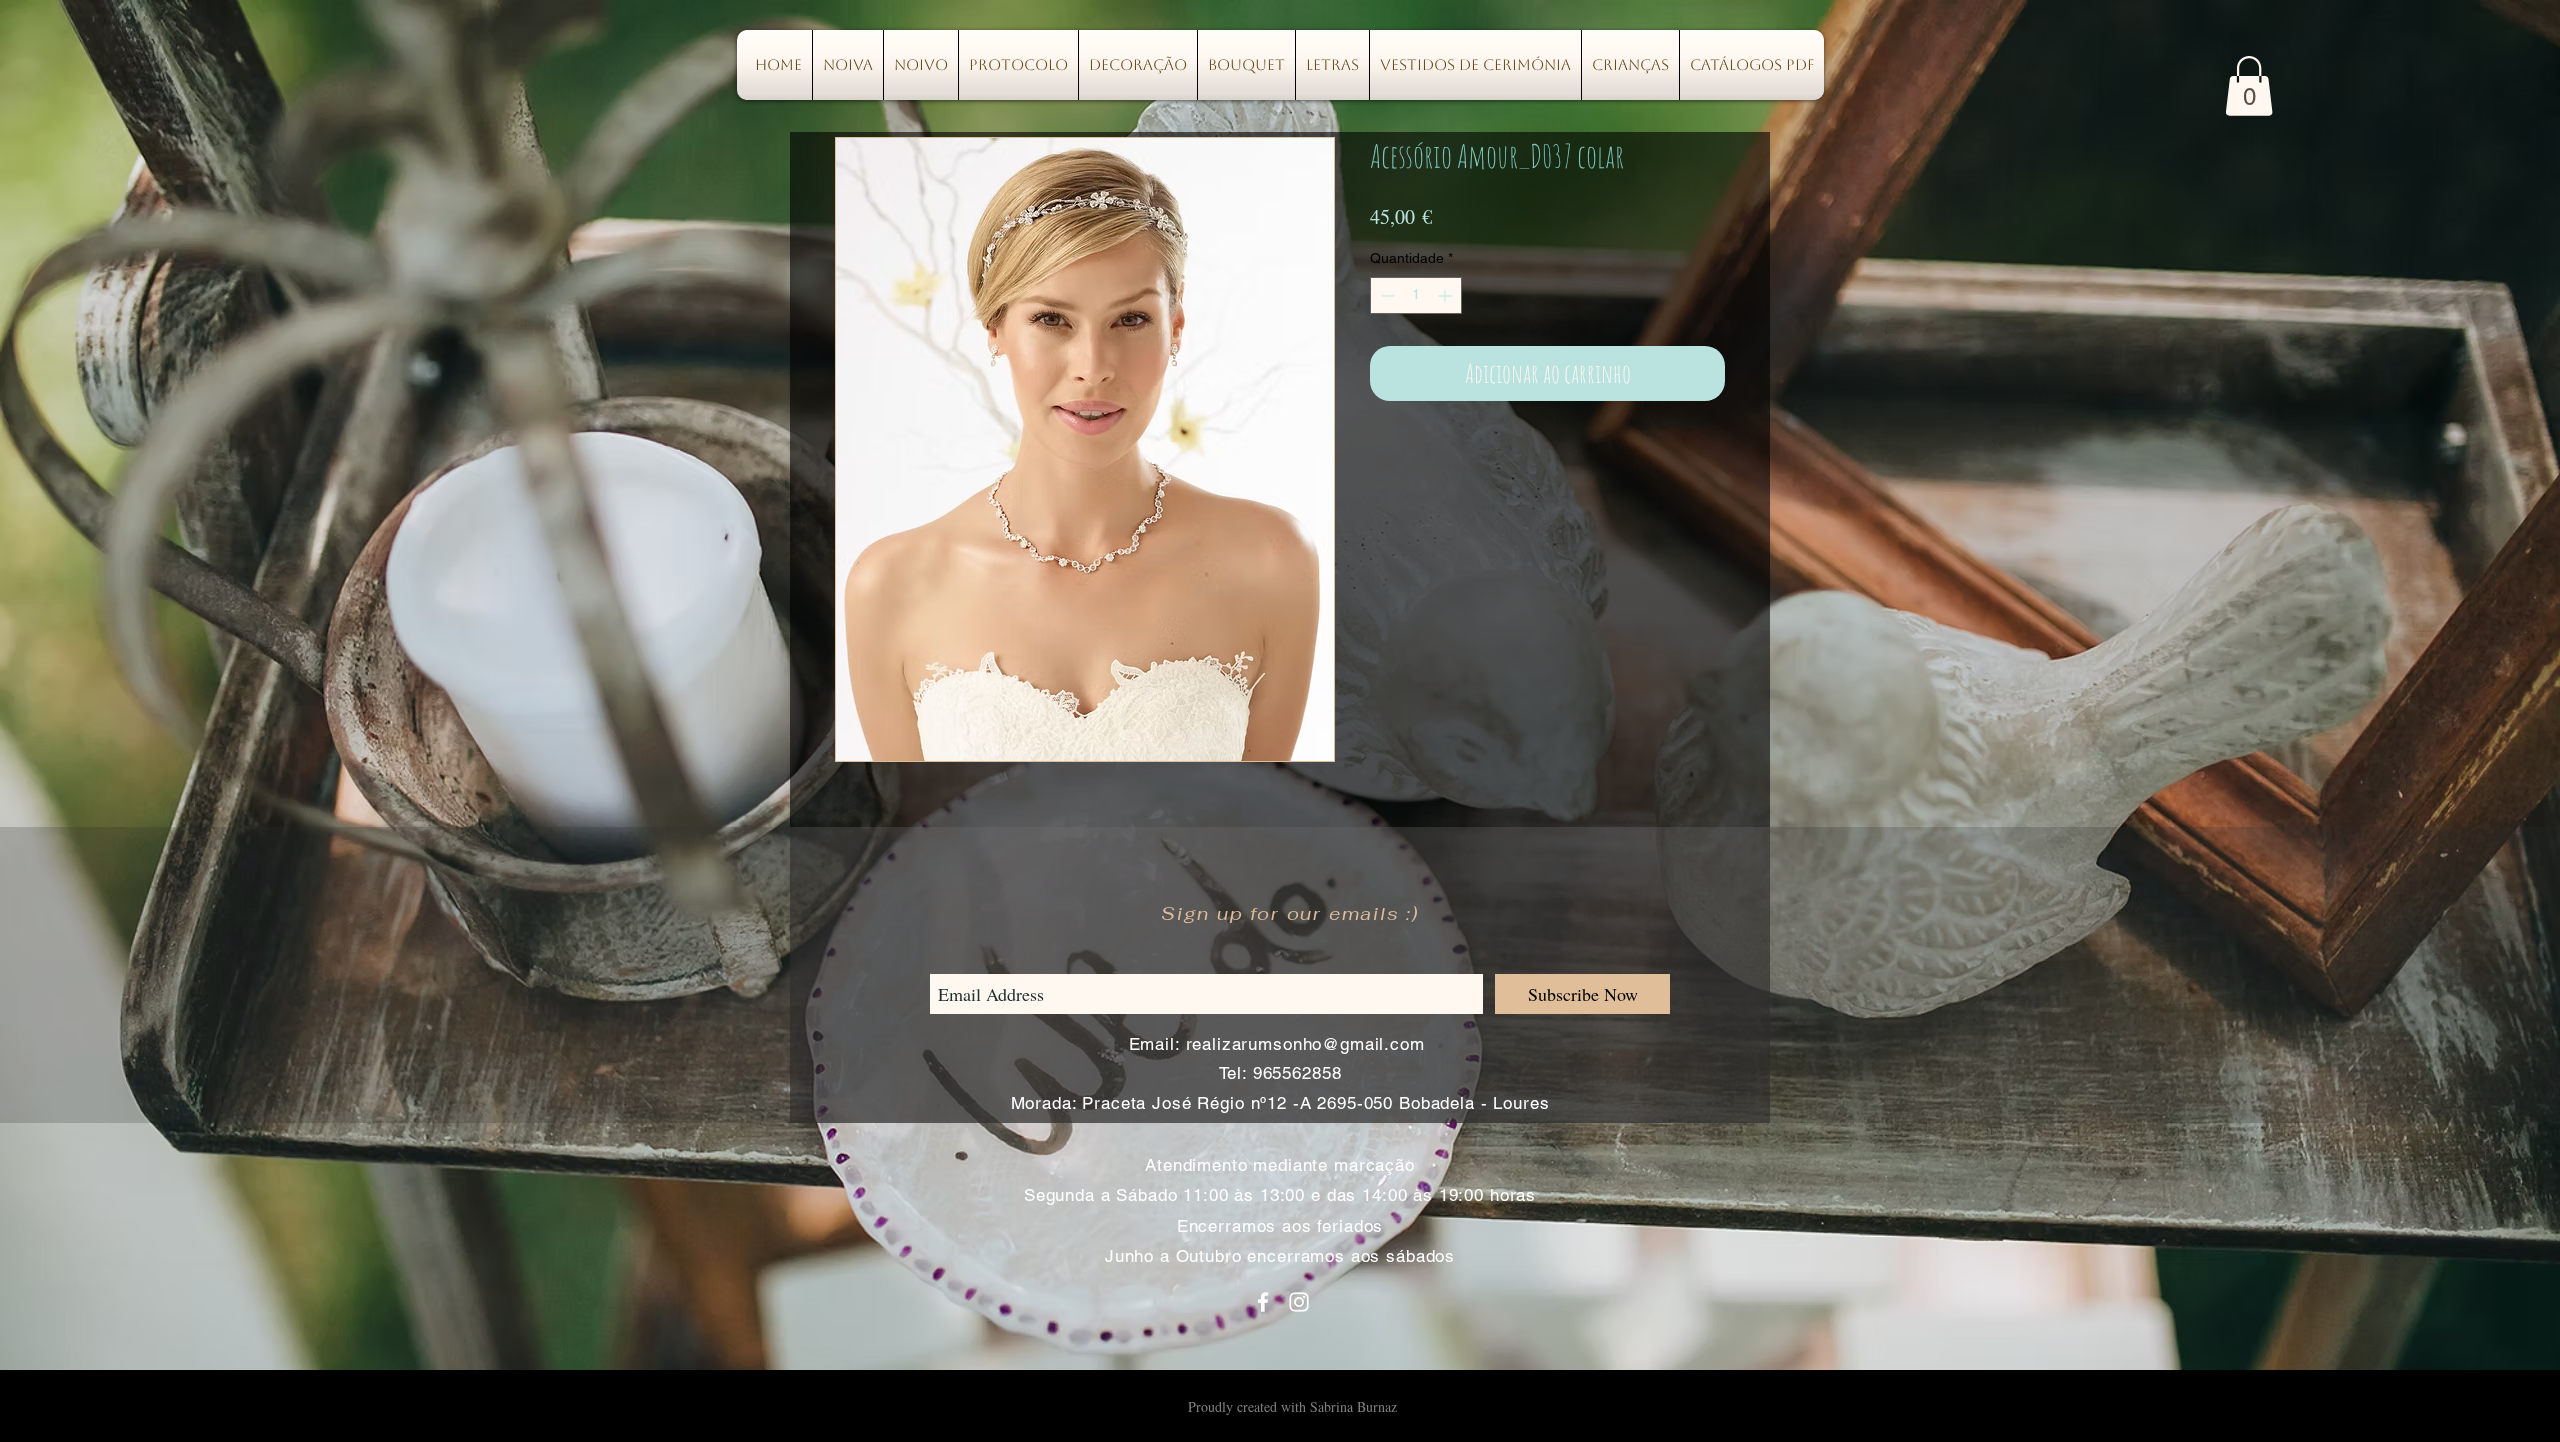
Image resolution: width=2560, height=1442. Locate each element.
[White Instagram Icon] (1299, 1302)
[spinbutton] (1416, 295)
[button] (2249, 86)
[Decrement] (1385, 295)
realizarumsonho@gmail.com (1305, 1044)
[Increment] (1446, 295)
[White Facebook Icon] (1263, 1302)
